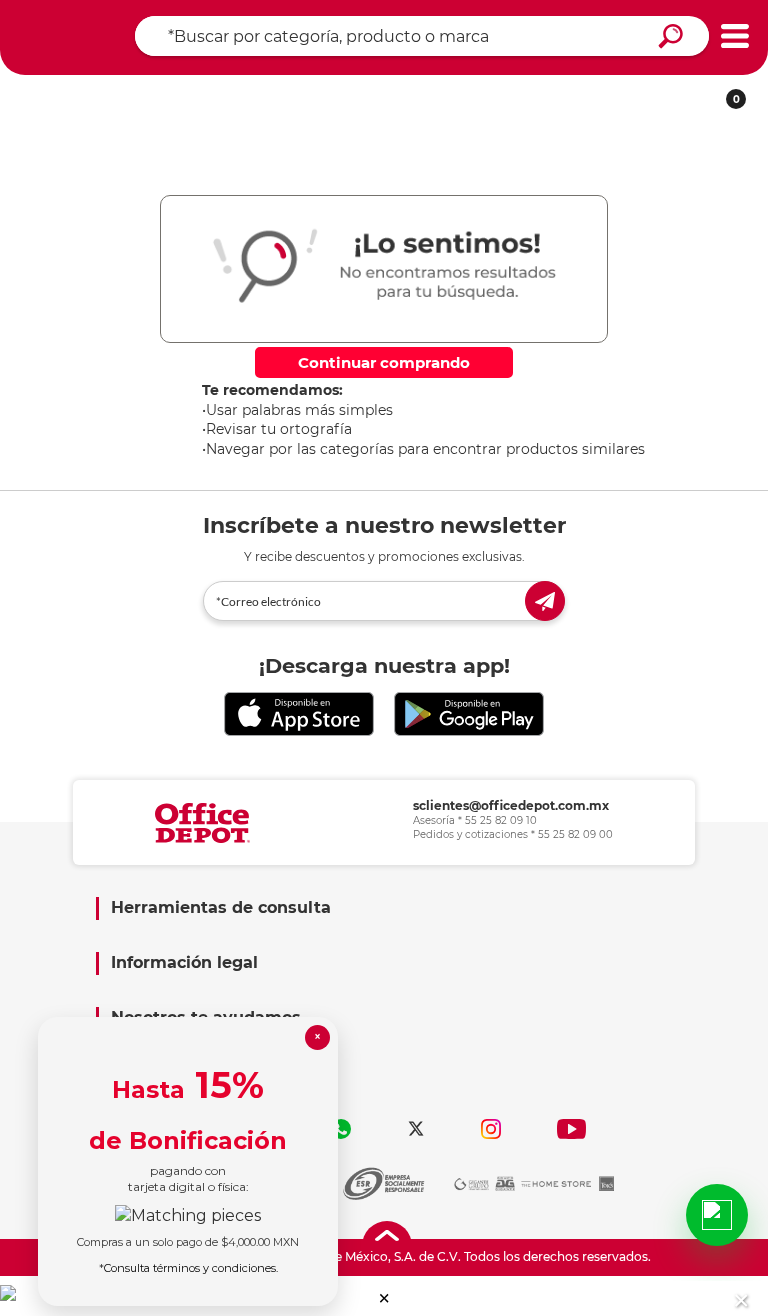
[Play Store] (469, 714)
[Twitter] (416, 1129)
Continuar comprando (384, 362)
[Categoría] (734, 36)
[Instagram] (491, 1129)
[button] (384, 1298)
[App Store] (299, 714)
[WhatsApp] (341, 1129)
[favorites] (306, 92)
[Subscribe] (545, 601)
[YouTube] (571, 1129)
